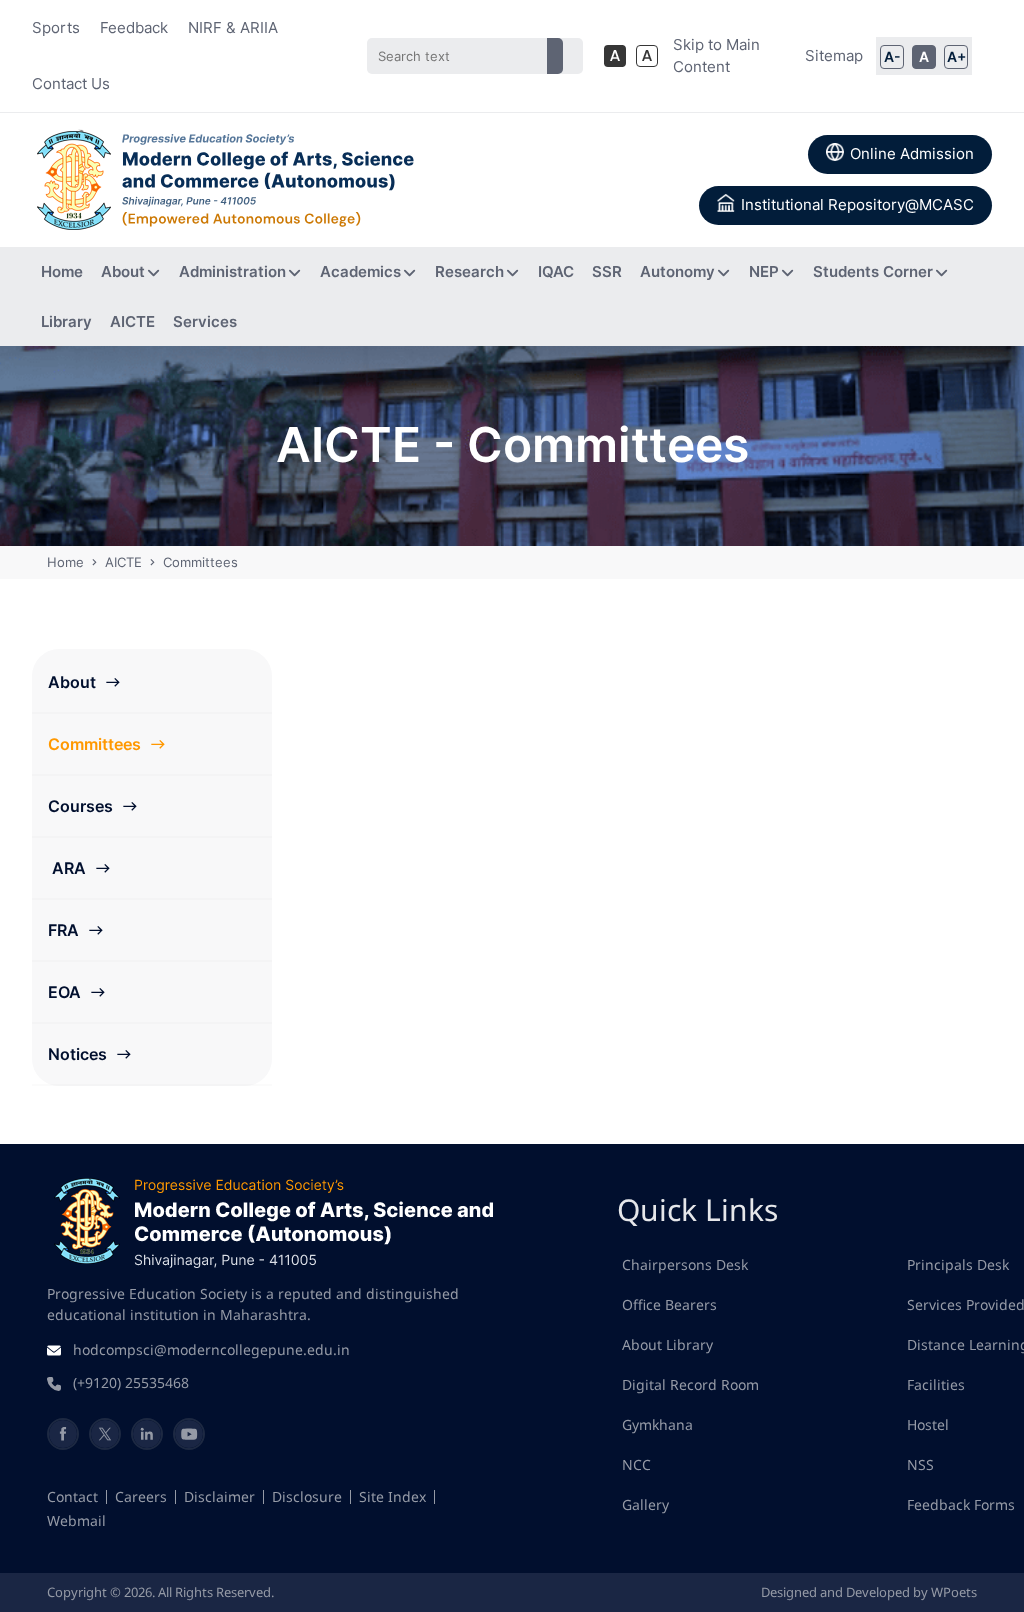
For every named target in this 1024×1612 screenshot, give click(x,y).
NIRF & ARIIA (233, 27)
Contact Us (71, 83)
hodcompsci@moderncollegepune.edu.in (211, 1349)
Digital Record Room (690, 1384)
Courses (82, 806)
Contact (72, 1496)
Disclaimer (219, 1496)
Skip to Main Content (716, 56)
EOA (66, 992)
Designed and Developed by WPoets (869, 1592)
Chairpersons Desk (685, 1264)
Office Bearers (669, 1304)
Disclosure (307, 1496)
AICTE (123, 562)
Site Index (392, 1496)
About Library (667, 1344)
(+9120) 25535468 (131, 1382)
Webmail (76, 1520)
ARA (69, 868)
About (74, 682)
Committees (96, 744)
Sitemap (834, 55)
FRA (65, 930)
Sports (56, 27)
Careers (141, 1496)
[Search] (555, 56)
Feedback (134, 27)
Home (67, 562)
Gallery (645, 1504)
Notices (79, 1054)
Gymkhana (657, 1424)
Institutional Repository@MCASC (857, 204)
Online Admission (912, 153)
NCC (636, 1464)
